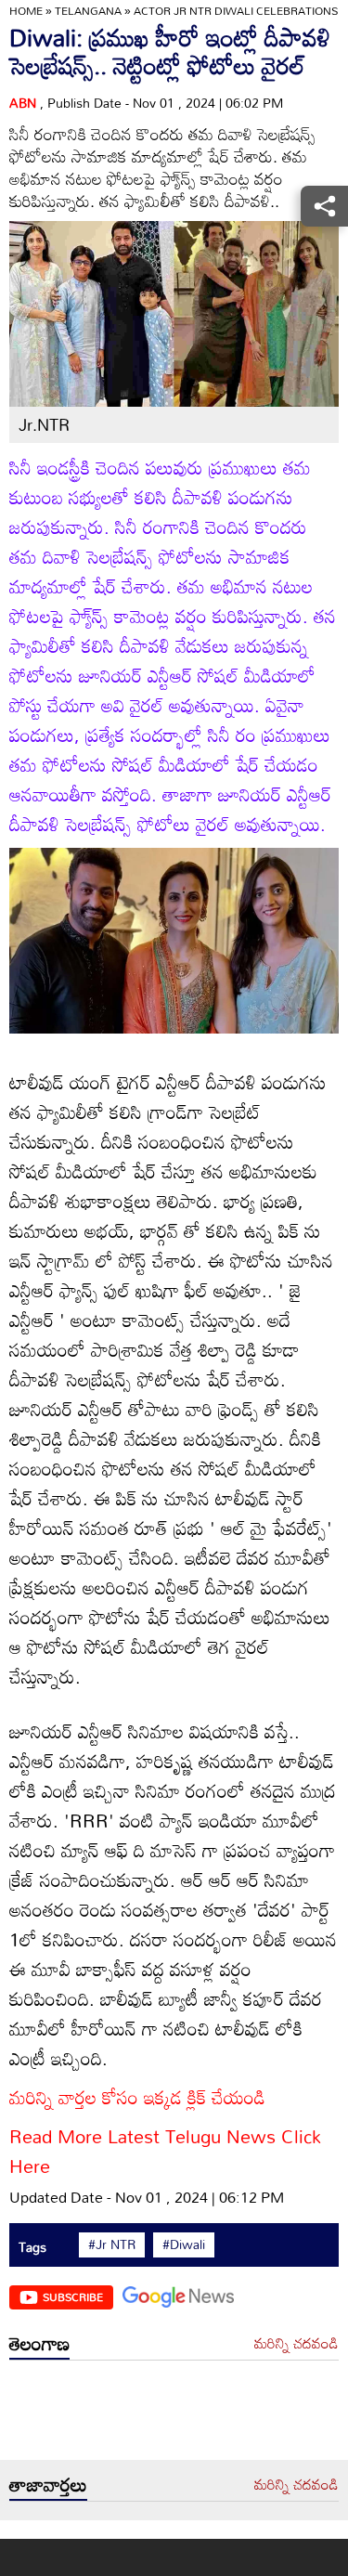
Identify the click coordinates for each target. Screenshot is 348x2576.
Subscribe (73, 2296)
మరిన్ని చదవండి (296, 2344)
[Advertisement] (174, 2415)
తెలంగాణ (39, 2343)
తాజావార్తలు (48, 2484)
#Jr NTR (112, 2244)
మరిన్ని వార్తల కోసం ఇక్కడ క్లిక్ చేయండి (137, 2097)
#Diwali (184, 2244)
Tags (32, 2247)
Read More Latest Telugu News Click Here (165, 2151)
